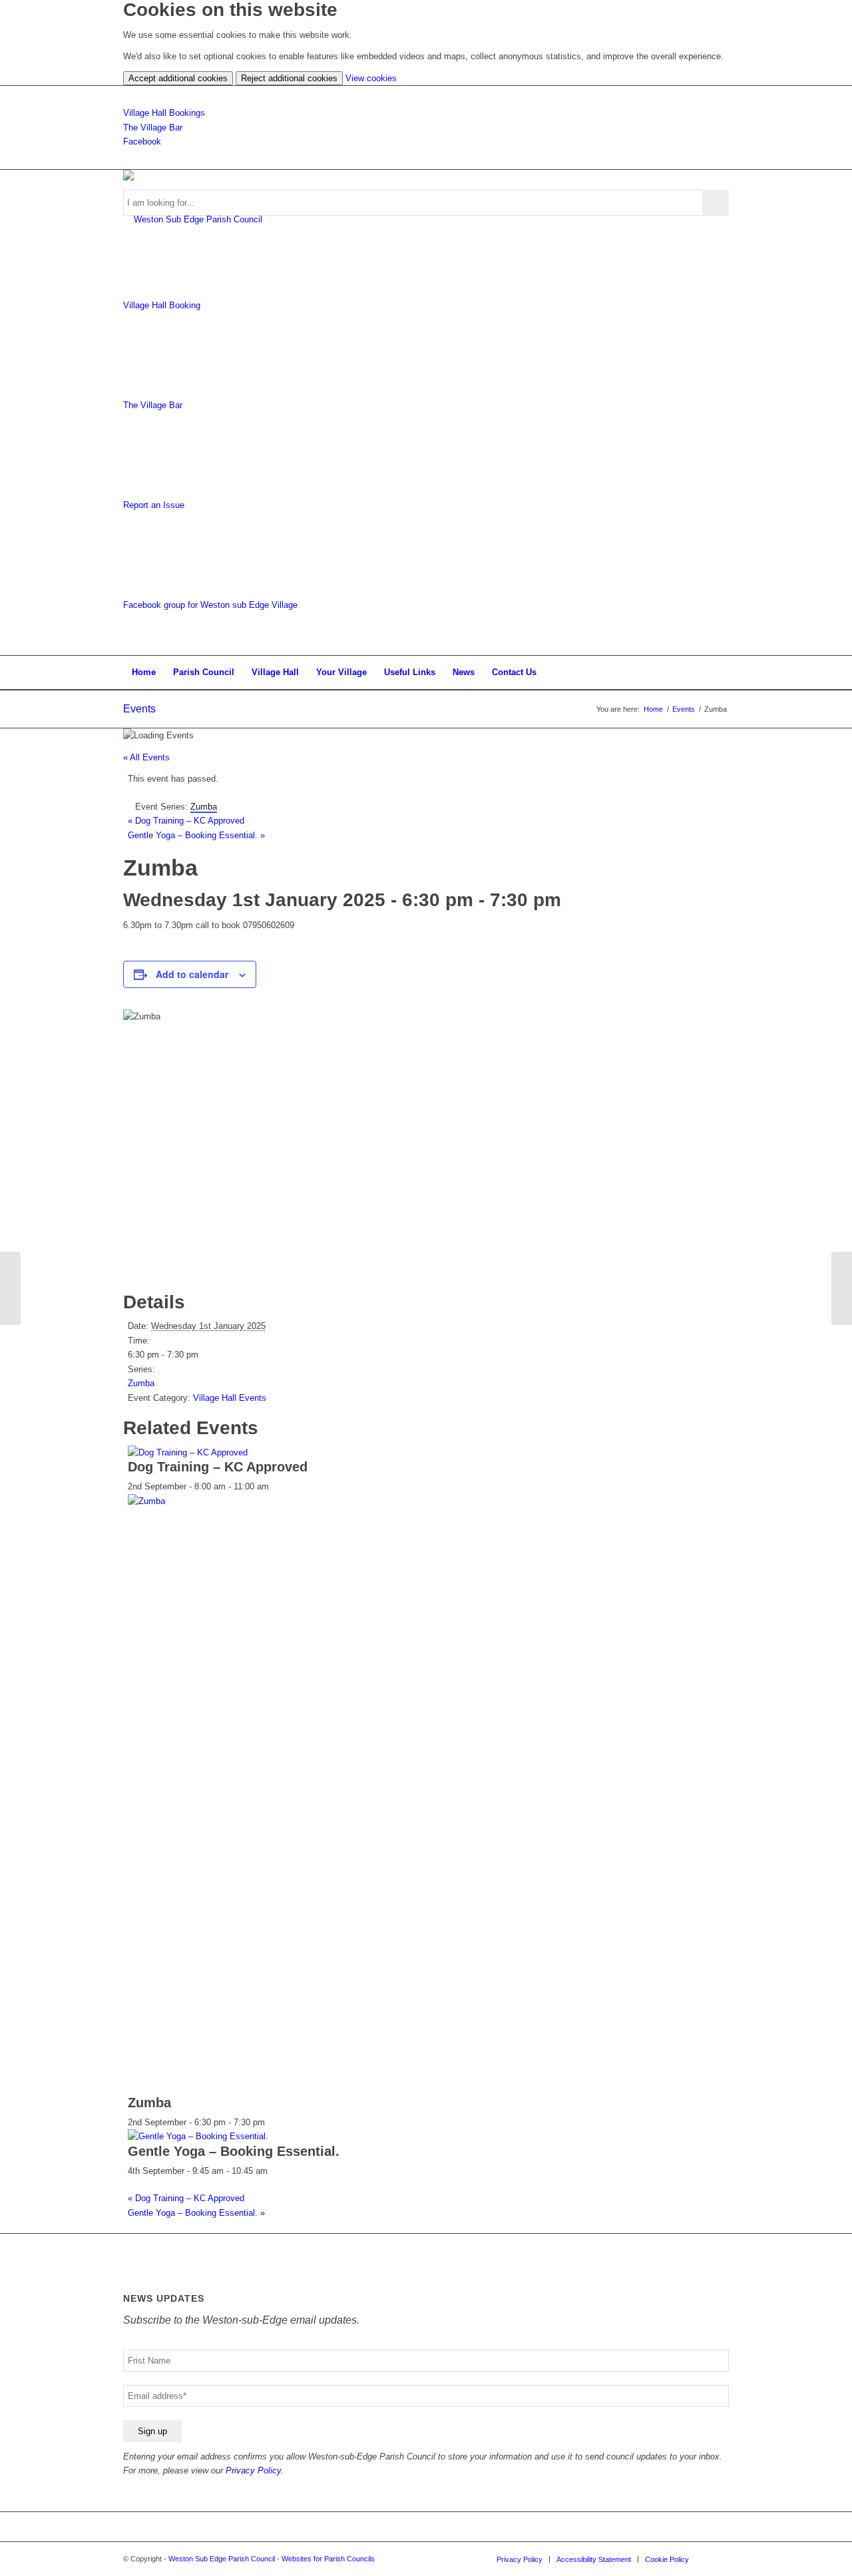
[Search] (720, 672)
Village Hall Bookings (164, 113)
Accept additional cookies (178, 78)
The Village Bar (153, 128)
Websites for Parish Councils (328, 2559)
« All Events (146, 757)
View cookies (371, 78)
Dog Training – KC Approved (186, 821)
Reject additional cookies (289, 78)
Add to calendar (192, 974)
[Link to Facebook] (719, 2559)
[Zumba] (10, 1288)
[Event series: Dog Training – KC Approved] (276, 1486)
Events (139, 709)
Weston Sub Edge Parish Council (222, 2559)
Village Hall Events (230, 1398)
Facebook (142, 141)
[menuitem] (144, 672)
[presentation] (188, 1452)
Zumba (141, 1383)
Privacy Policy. (255, 2470)
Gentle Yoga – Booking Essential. (196, 835)
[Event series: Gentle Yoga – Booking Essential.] (275, 2171)
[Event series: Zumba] (272, 2122)
